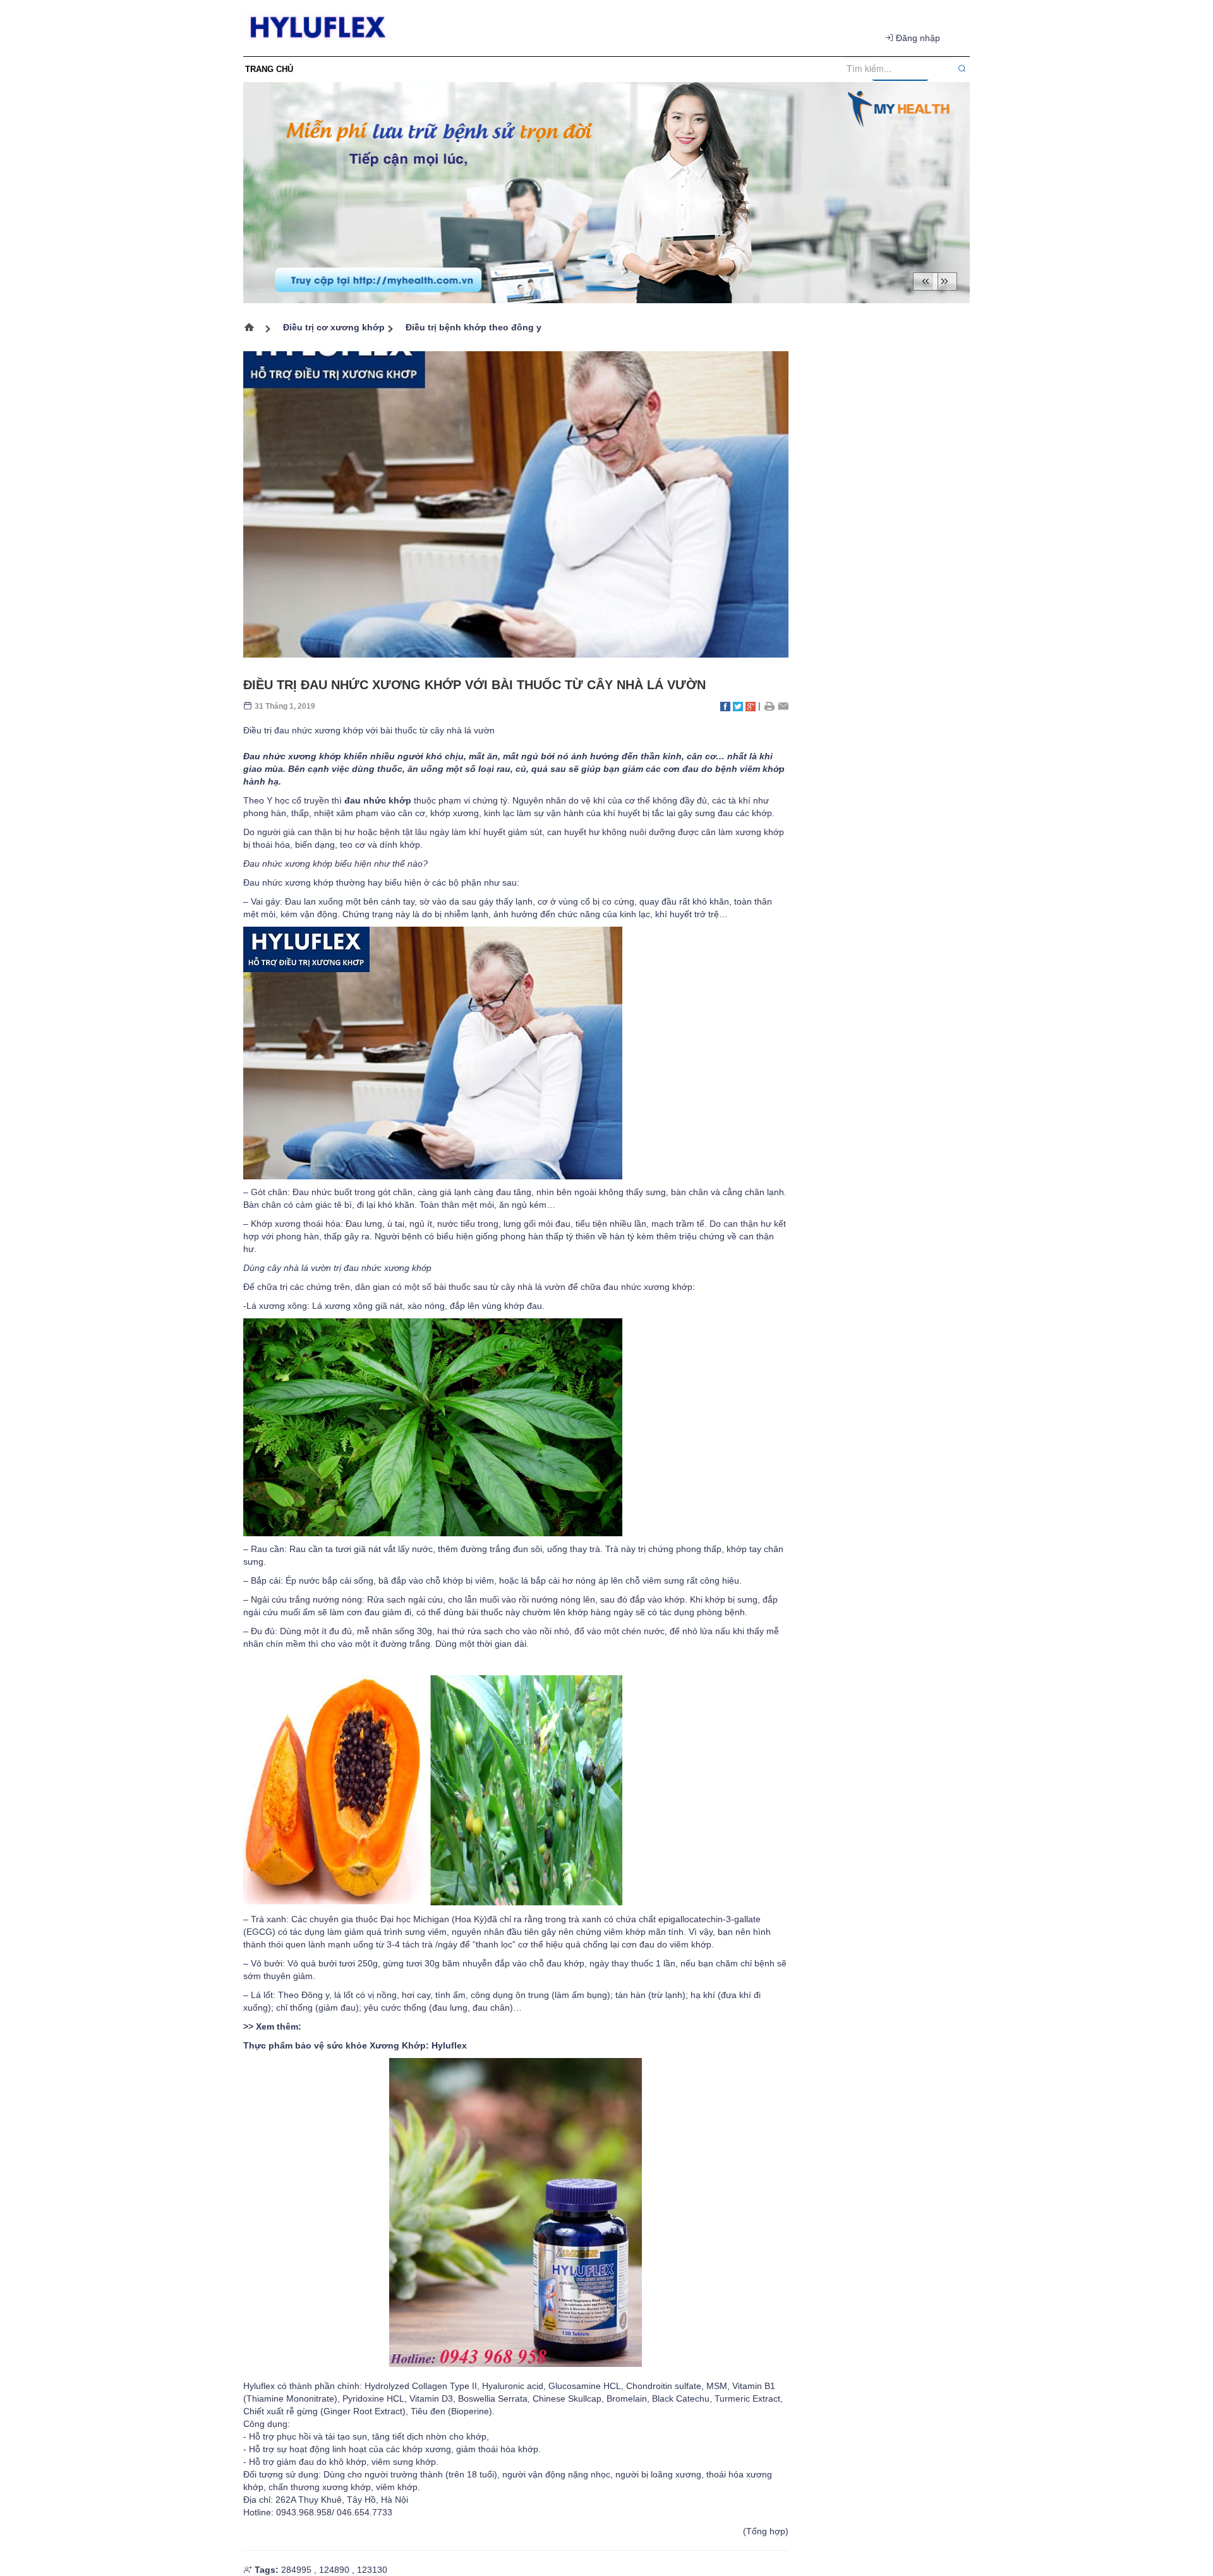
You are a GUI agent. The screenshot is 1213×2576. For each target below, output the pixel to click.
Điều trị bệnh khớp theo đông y (474, 327)
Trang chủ (254, 329)
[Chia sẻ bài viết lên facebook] (725, 706)
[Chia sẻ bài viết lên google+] (751, 706)
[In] (769, 706)
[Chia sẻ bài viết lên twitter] (738, 706)
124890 (334, 2570)
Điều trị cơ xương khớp (334, 327)
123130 (372, 2570)
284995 (296, 2570)
